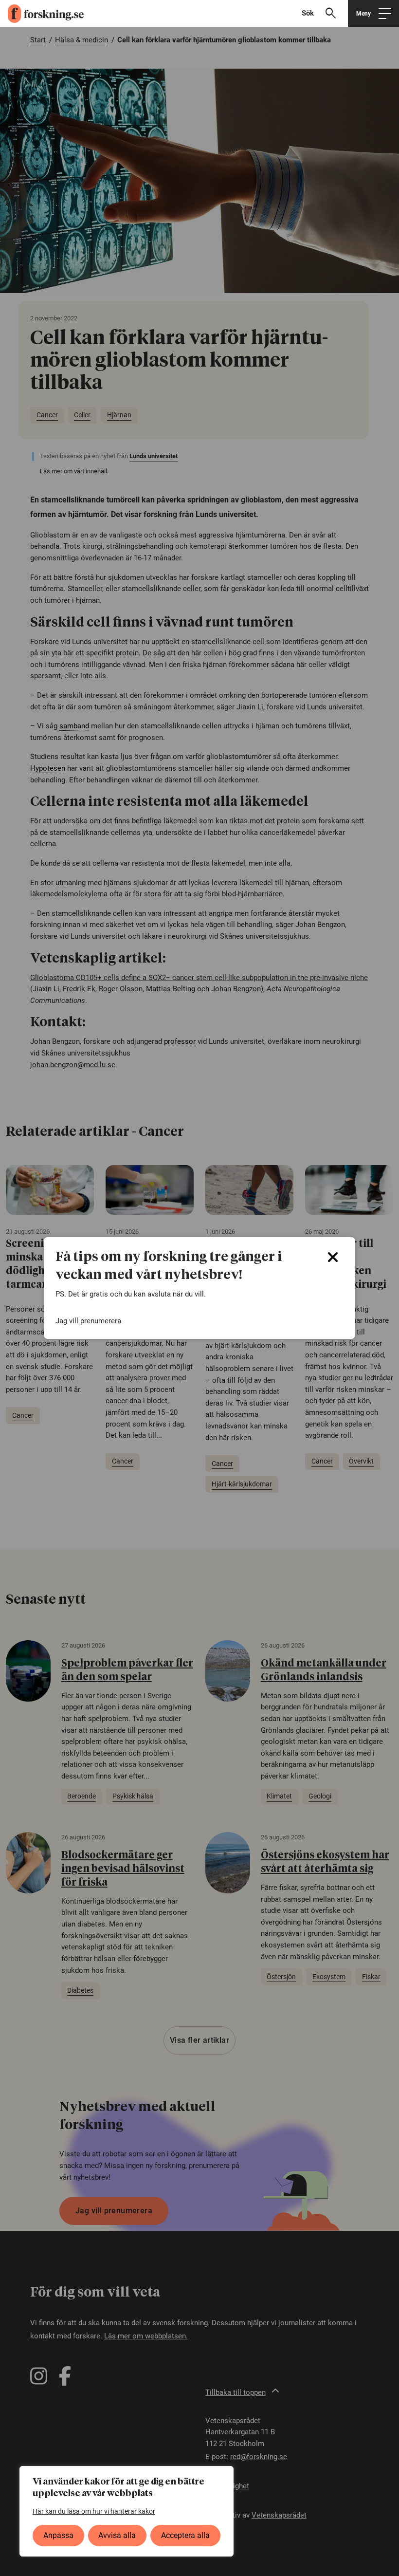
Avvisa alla (117, 2535)
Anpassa (58, 2535)
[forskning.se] (42, 14)
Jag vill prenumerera (88, 1321)
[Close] (333, 1257)
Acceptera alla (185, 2535)
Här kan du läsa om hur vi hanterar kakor (94, 2511)
